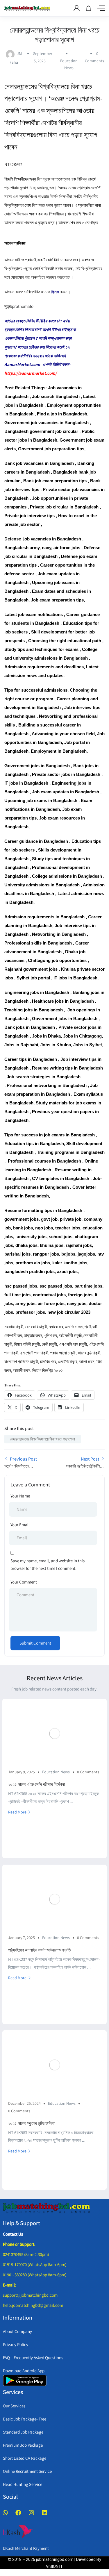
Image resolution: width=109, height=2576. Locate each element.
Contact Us (13, 2234)
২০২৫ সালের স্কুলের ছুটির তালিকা (32, 2123)
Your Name (20, 1496)
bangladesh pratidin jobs (30, 1271)
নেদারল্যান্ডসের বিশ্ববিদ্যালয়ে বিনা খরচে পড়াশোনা (43, 1439)
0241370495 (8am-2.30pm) (26, 2254)
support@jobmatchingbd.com (30, 2295)
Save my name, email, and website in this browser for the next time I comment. (48, 1564)
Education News (56, 1772)
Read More (17, 1812)
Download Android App (24, 2371)
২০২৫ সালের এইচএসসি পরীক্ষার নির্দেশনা (36, 1784)
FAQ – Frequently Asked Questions (33, 2358)
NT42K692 (13, 164)
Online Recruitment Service (27, 2471)
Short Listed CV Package (25, 2458)
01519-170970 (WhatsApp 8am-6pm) (35, 2265)
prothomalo (23, 306)
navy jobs (77, 1303)
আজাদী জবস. (22, 1370)
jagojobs (86, 1254)
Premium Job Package (23, 2445)
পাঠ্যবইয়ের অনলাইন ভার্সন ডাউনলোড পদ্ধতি (39, 1950)
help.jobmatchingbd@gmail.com (33, 2305)
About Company (17, 2331)
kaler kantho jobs (70, 1263)
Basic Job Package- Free (25, 2419)
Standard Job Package (23, 2432)
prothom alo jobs (33, 1263)
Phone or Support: (19, 2244)
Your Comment (24, 1582)
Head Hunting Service (23, 2484)
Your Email (20, 1525)
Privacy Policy (16, 2344)
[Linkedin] (44, 2513)
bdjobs (68, 1254)
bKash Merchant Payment (26, 2548)
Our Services (14, 2406)
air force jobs (51, 1303)
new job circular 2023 (69, 1312)
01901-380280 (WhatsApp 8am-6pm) (35, 2275)
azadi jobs (67, 1271)
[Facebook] (18, 2513)
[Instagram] (31, 2513)
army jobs (25, 1303)
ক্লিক (55, 292)
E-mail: (9, 2285)
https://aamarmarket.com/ (31, 373)
